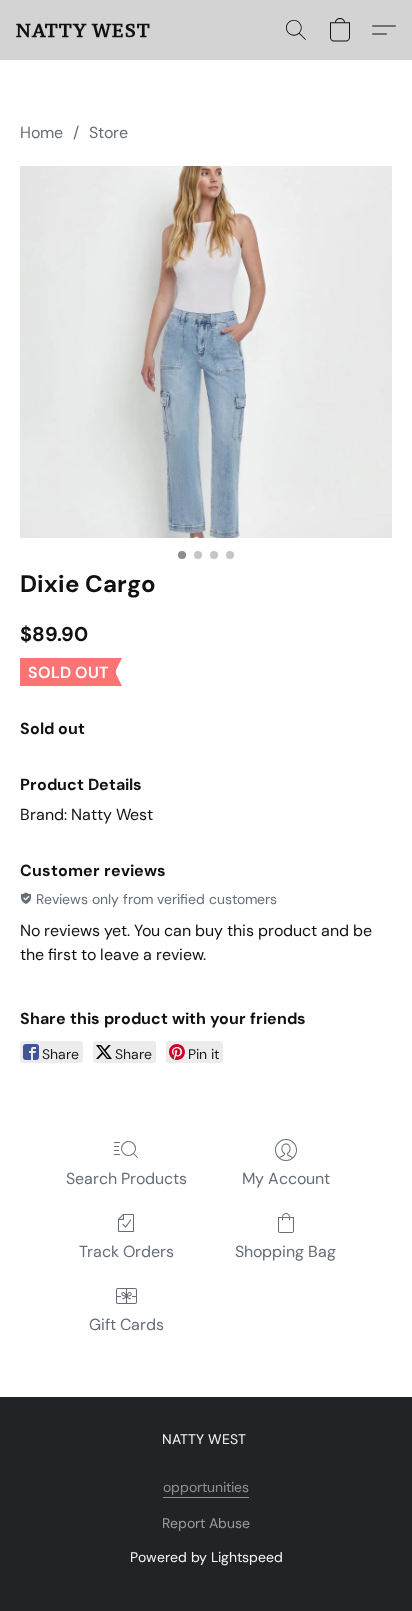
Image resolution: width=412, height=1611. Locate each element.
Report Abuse (206, 1523)
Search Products (126, 1178)
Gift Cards (126, 1324)
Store (108, 132)
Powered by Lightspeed (206, 1557)
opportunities (206, 1487)
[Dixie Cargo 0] (206, 352)
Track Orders (126, 1251)
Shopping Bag (285, 1251)
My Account (286, 1178)
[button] (83, 30)
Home (41, 132)
